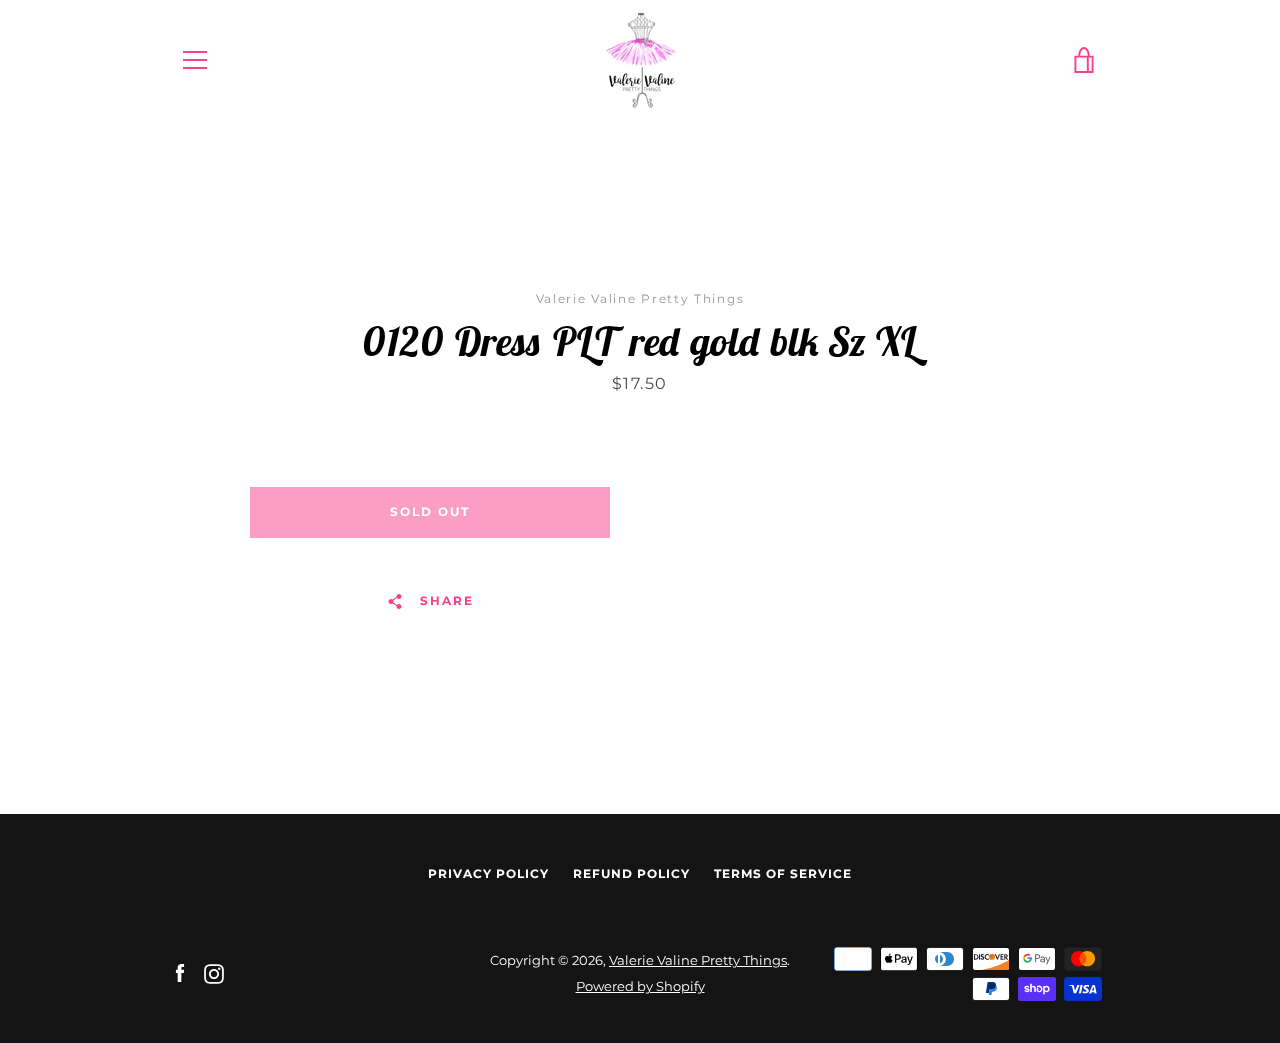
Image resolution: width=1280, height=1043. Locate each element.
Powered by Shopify (640, 986)
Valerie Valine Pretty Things (698, 960)
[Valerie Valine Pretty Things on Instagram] (214, 972)
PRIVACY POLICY (488, 873)
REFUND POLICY (631, 873)
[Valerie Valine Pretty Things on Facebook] (180, 972)
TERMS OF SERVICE (783, 873)
